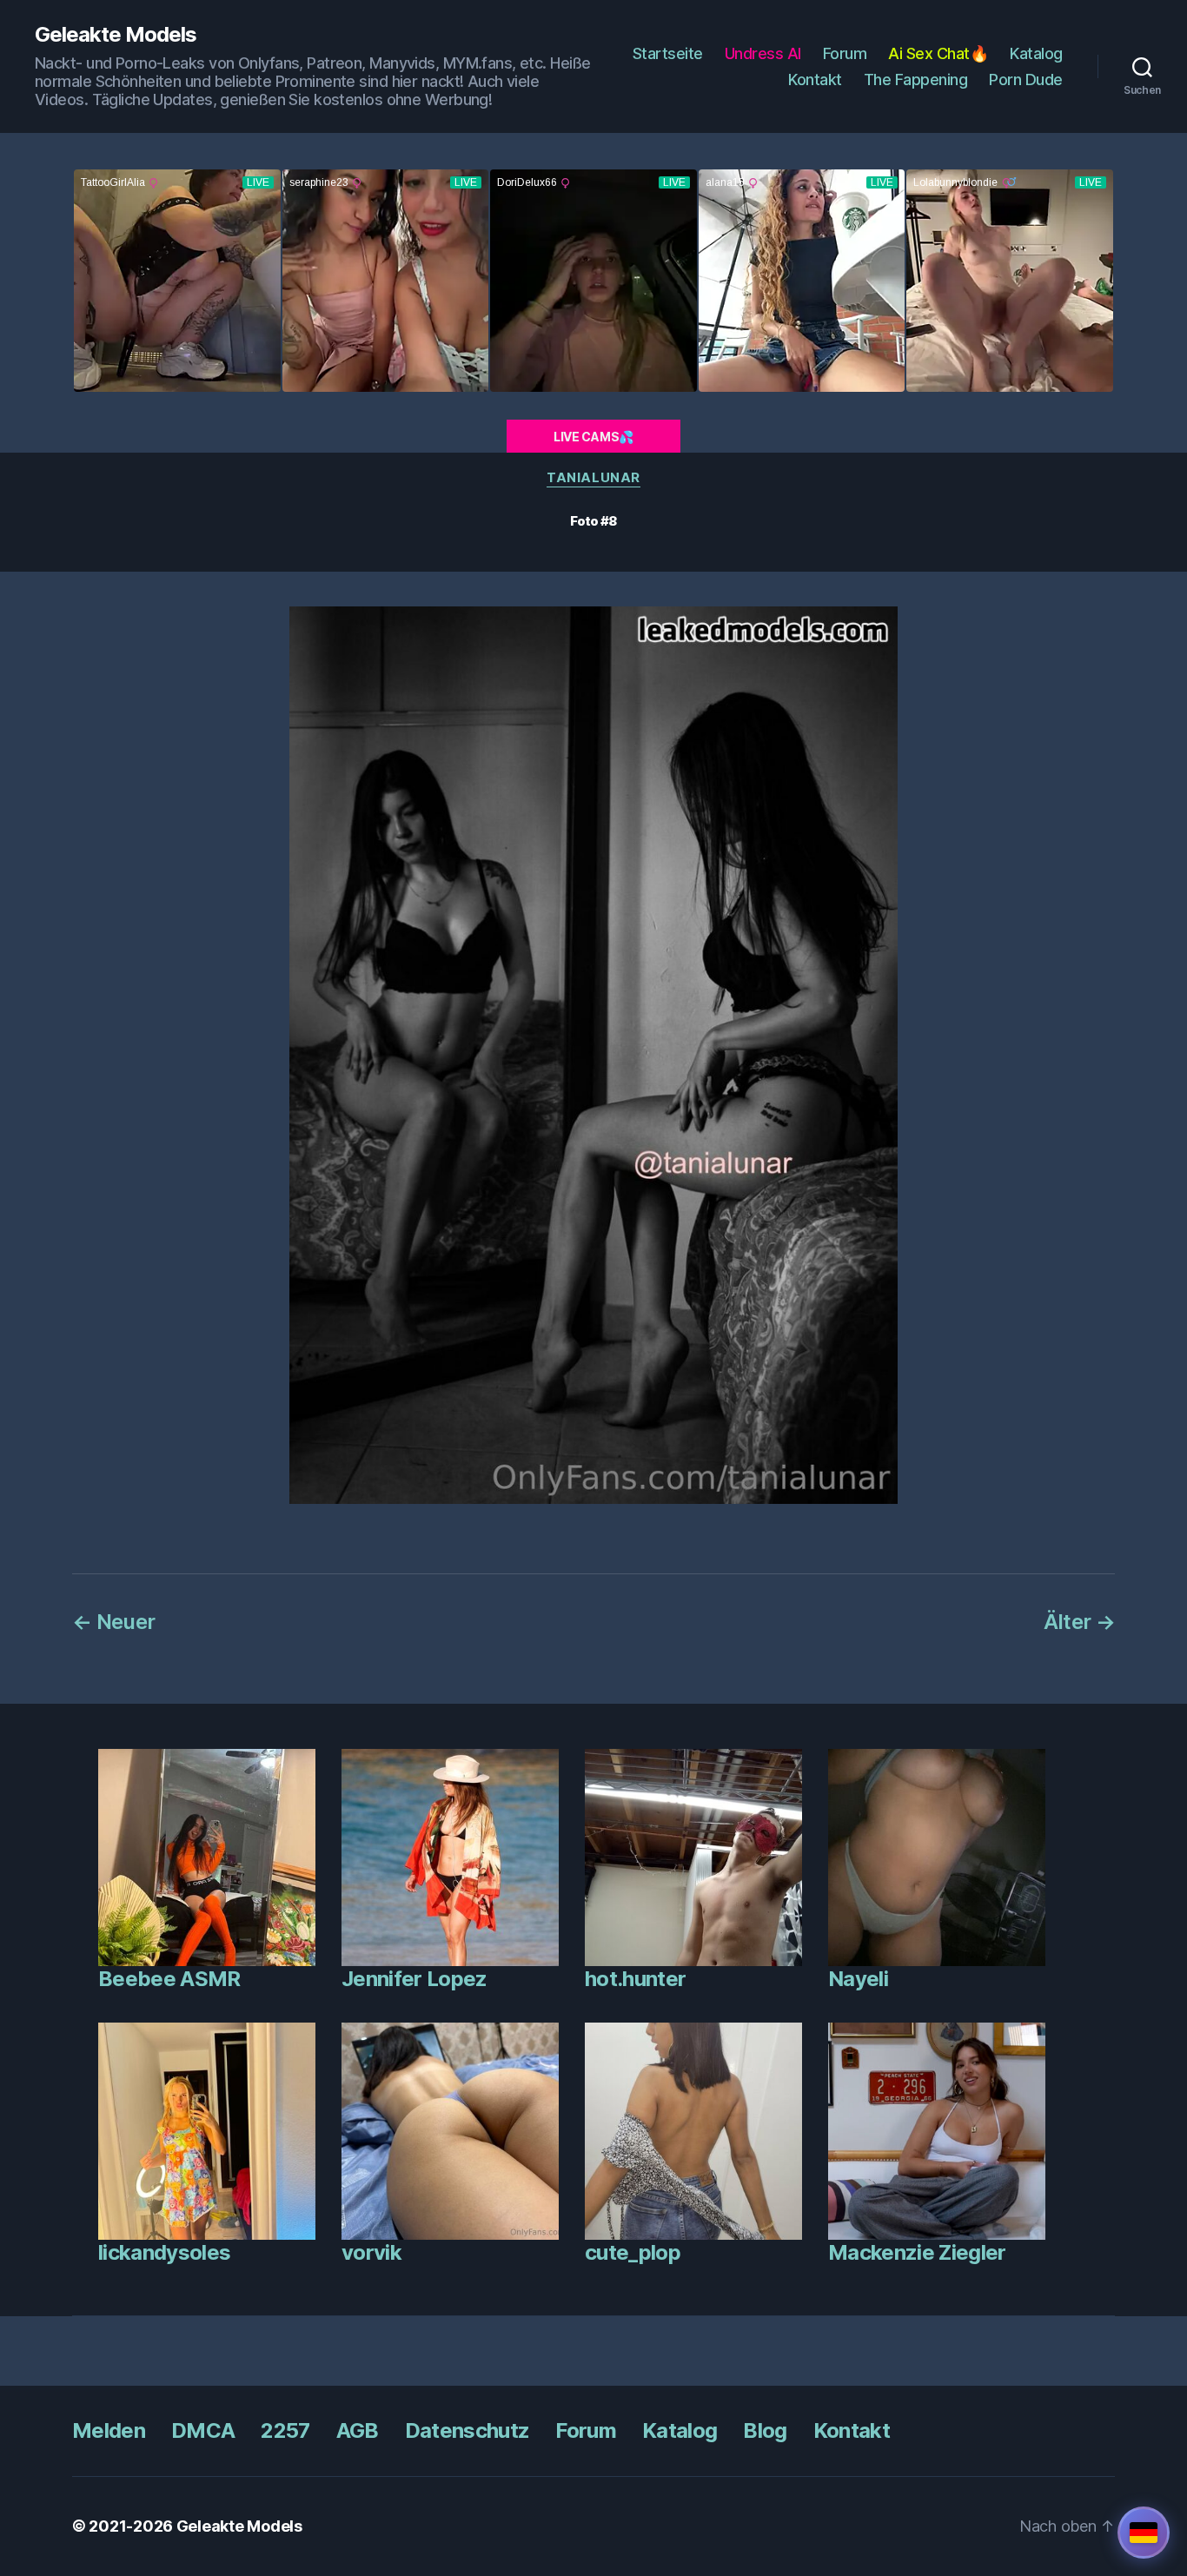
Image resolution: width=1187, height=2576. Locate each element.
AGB (358, 2430)
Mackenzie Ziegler (917, 2252)
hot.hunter (635, 1979)
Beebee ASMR (169, 1979)
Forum (845, 53)
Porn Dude (1026, 79)
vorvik (371, 2252)
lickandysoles (164, 2252)
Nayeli (858, 1979)
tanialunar (593, 478)
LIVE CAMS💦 (593, 437)
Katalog (1036, 53)
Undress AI (763, 53)
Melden (109, 2430)
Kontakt (815, 79)
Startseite (668, 53)
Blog (765, 2430)
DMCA (203, 2430)
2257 (285, 2430)
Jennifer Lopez (414, 1979)
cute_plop (633, 2252)
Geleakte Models (116, 35)
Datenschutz (468, 2430)
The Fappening (916, 79)
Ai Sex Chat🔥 (938, 53)
